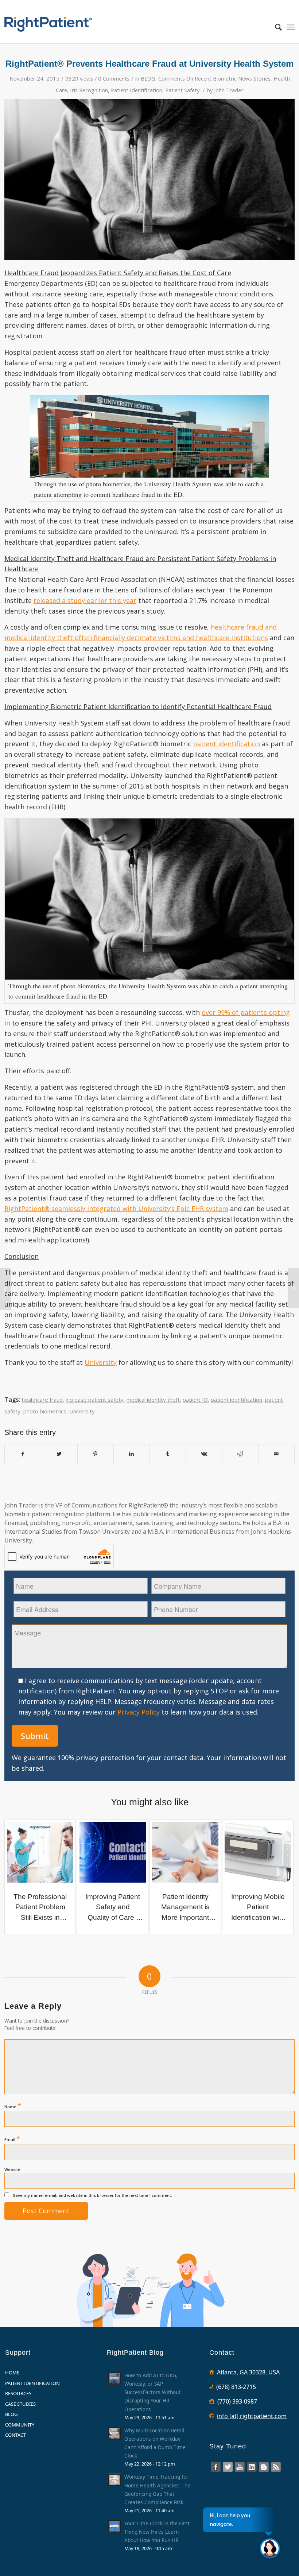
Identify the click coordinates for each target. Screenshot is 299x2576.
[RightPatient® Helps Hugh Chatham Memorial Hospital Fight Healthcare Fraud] (6, 1289)
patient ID (195, 1400)
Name (13, 2106)
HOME (12, 2373)
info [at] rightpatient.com (252, 2416)
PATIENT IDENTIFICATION (32, 2383)
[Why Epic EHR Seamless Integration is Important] (293, 1288)
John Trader (229, 90)
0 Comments (114, 78)
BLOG (148, 78)
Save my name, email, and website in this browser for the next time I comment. (92, 2195)
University (101, 1362)
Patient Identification (137, 90)
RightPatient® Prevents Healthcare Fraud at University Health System (149, 64)
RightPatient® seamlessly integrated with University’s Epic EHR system (116, 1209)
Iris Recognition (89, 90)
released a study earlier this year (85, 600)
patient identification (226, 744)
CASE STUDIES (20, 2404)
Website (12, 2169)
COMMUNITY (20, 2425)
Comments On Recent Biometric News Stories (214, 78)
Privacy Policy (139, 1712)
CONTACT (15, 2435)
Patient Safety (182, 90)
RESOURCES (18, 2393)
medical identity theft (153, 1400)
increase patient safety (95, 1400)
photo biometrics (45, 1411)
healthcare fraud (42, 1400)
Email (12, 2139)
